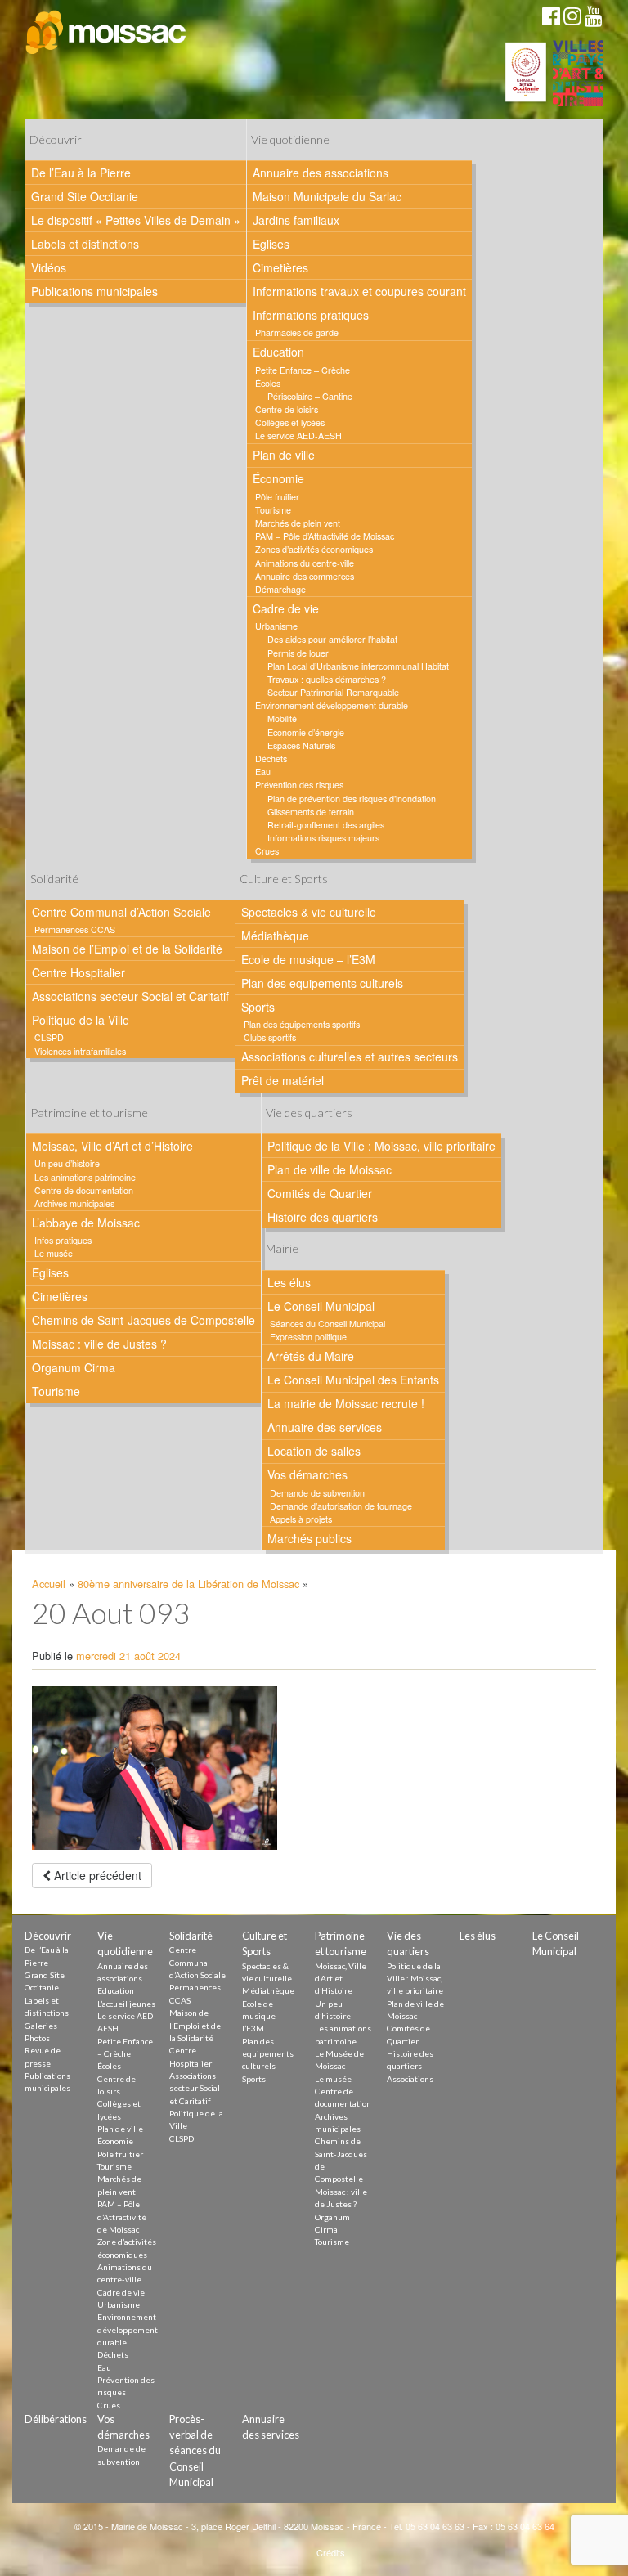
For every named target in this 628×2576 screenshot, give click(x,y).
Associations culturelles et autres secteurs (350, 1057)
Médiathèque (275, 936)
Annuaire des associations (321, 173)
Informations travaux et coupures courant (359, 291)
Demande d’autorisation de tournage (341, 1506)
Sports (258, 1007)
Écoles (268, 383)
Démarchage (280, 589)
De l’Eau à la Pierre (81, 173)
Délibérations (56, 2419)
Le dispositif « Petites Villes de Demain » (136, 220)
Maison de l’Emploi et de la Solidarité (127, 949)
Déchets (271, 758)
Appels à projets (301, 1519)
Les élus (289, 1282)
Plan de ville (284, 455)
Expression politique (308, 1337)
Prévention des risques (299, 785)
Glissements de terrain (311, 812)
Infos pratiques (63, 1240)
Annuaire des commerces (305, 576)
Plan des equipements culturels (322, 983)
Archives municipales (74, 1203)
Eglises (271, 244)
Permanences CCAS (75, 929)
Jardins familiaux (296, 220)
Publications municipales (94, 291)
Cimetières (280, 267)
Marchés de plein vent (298, 523)
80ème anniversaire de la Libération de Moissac (188, 1584)
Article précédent (96, 1875)
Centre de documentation (84, 1190)
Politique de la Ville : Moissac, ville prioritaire (381, 1146)
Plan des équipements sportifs (302, 1024)
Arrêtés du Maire (311, 1356)
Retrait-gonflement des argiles (326, 825)
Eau (263, 772)
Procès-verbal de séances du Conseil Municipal (195, 2450)
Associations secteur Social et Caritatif (130, 996)
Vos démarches (307, 1474)
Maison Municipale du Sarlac (327, 196)
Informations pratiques (311, 315)
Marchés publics (310, 1538)
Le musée (54, 1253)
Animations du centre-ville (305, 563)
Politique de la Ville (81, 1020)
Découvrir (56, 139)
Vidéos (49, 267)
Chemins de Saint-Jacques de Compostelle (144, 1320)
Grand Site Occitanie (85, 196)
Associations (410, 2079)
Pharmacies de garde (297, 332)
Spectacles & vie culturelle (309, 912)
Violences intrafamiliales (80, 1051)
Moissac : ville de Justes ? (99, 1344)
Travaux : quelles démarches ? (327, 679)
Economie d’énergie (306, 732)
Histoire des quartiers (323, 1217)
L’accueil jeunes (126, 2004)
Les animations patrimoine (85, 1177)
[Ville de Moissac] (107, 33)
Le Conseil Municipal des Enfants (353, 1380)
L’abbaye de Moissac (86, 1223)
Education (278, 352)
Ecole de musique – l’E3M (308, 959)
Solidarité (54, 879)
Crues (267, 851)
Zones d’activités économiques (314, 549)
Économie (278, 478)
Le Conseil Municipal (321, 1306)
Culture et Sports (284, 879)
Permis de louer (298, 653)
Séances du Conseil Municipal (327, 1324)
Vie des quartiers (309, 1113)
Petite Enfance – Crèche (303, 370)
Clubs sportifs (270, 1037)
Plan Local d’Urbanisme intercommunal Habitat (358, 666)
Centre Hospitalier (78, 972)
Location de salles (314, 1451)
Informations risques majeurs (323, 838)
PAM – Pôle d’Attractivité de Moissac (325, 536)
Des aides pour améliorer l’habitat (332, 639)
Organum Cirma (74, 1367)
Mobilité (282, 718)
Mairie (282, 1248)
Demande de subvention (317, 1493)
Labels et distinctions (85, 244)
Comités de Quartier (320, 1193)
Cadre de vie (286, 608)
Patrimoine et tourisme (89, 1113)
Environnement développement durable (332, 705)
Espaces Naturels (301, 745)
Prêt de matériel (283, 1080)
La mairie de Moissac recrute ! (346, 1403)
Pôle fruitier (277, 497)
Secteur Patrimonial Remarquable (333, 692)
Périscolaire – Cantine (310, 396)
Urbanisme (276, 626)
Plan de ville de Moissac (330, 1169)
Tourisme (273, 510)
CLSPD (49, 1037)
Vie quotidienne (290, 139)
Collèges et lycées (290, 422)
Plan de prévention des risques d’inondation (352, 799)
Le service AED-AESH (298, 435)
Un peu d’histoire (67, 1163)
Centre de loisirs (287, 409)
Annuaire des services (325, 1427)
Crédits (331, 2552)
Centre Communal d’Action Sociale (121, 912)
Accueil (49, 1584)
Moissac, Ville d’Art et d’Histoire (112, 1146)
